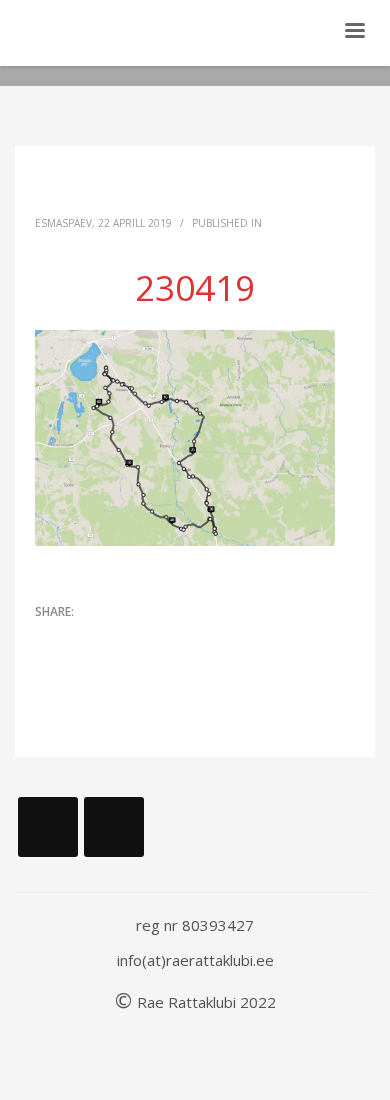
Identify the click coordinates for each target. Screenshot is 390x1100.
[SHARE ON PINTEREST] (155, 640)
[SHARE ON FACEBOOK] (85, 640)
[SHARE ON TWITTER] (50, 641)
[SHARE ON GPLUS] (120, 640)
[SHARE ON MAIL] (190, 640)
